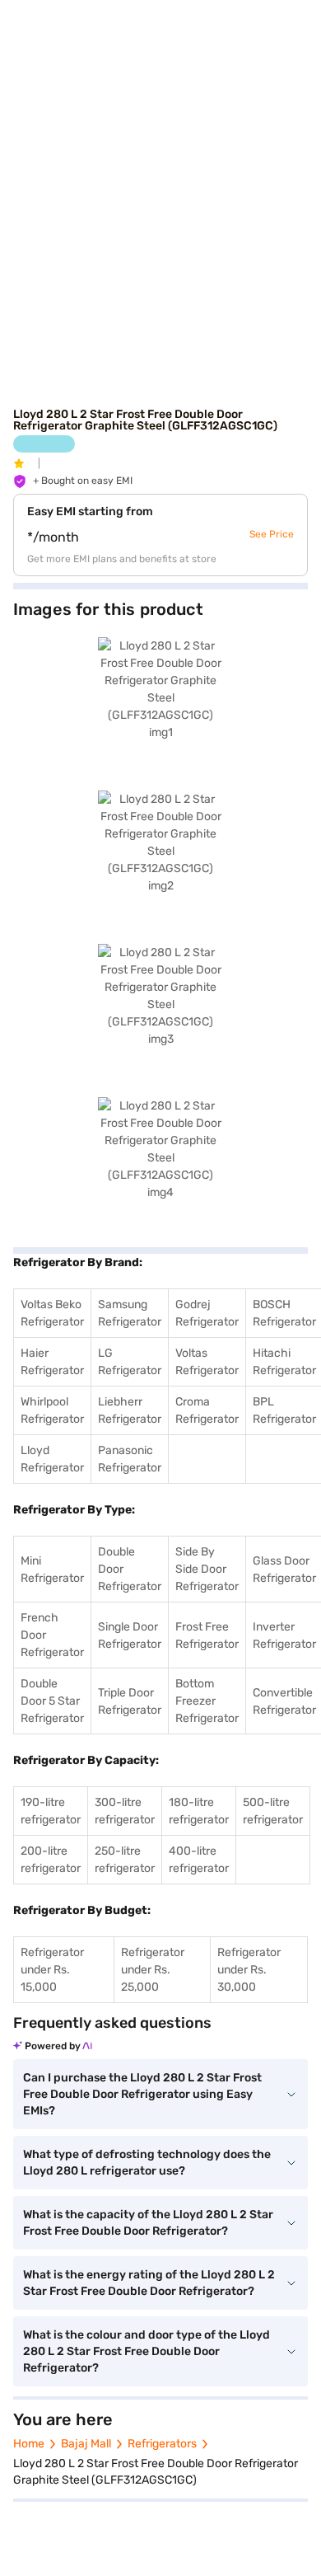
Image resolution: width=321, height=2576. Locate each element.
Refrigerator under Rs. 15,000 (52, 1970)
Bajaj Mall (86, 2444)
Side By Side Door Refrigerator (207, 1569)
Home (29, 2444)
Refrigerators (162, 2444)
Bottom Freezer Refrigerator (207, 1701)
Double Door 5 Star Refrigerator (52, 1701)
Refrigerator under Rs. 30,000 (249, 1970)
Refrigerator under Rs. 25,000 (153, 1970)
